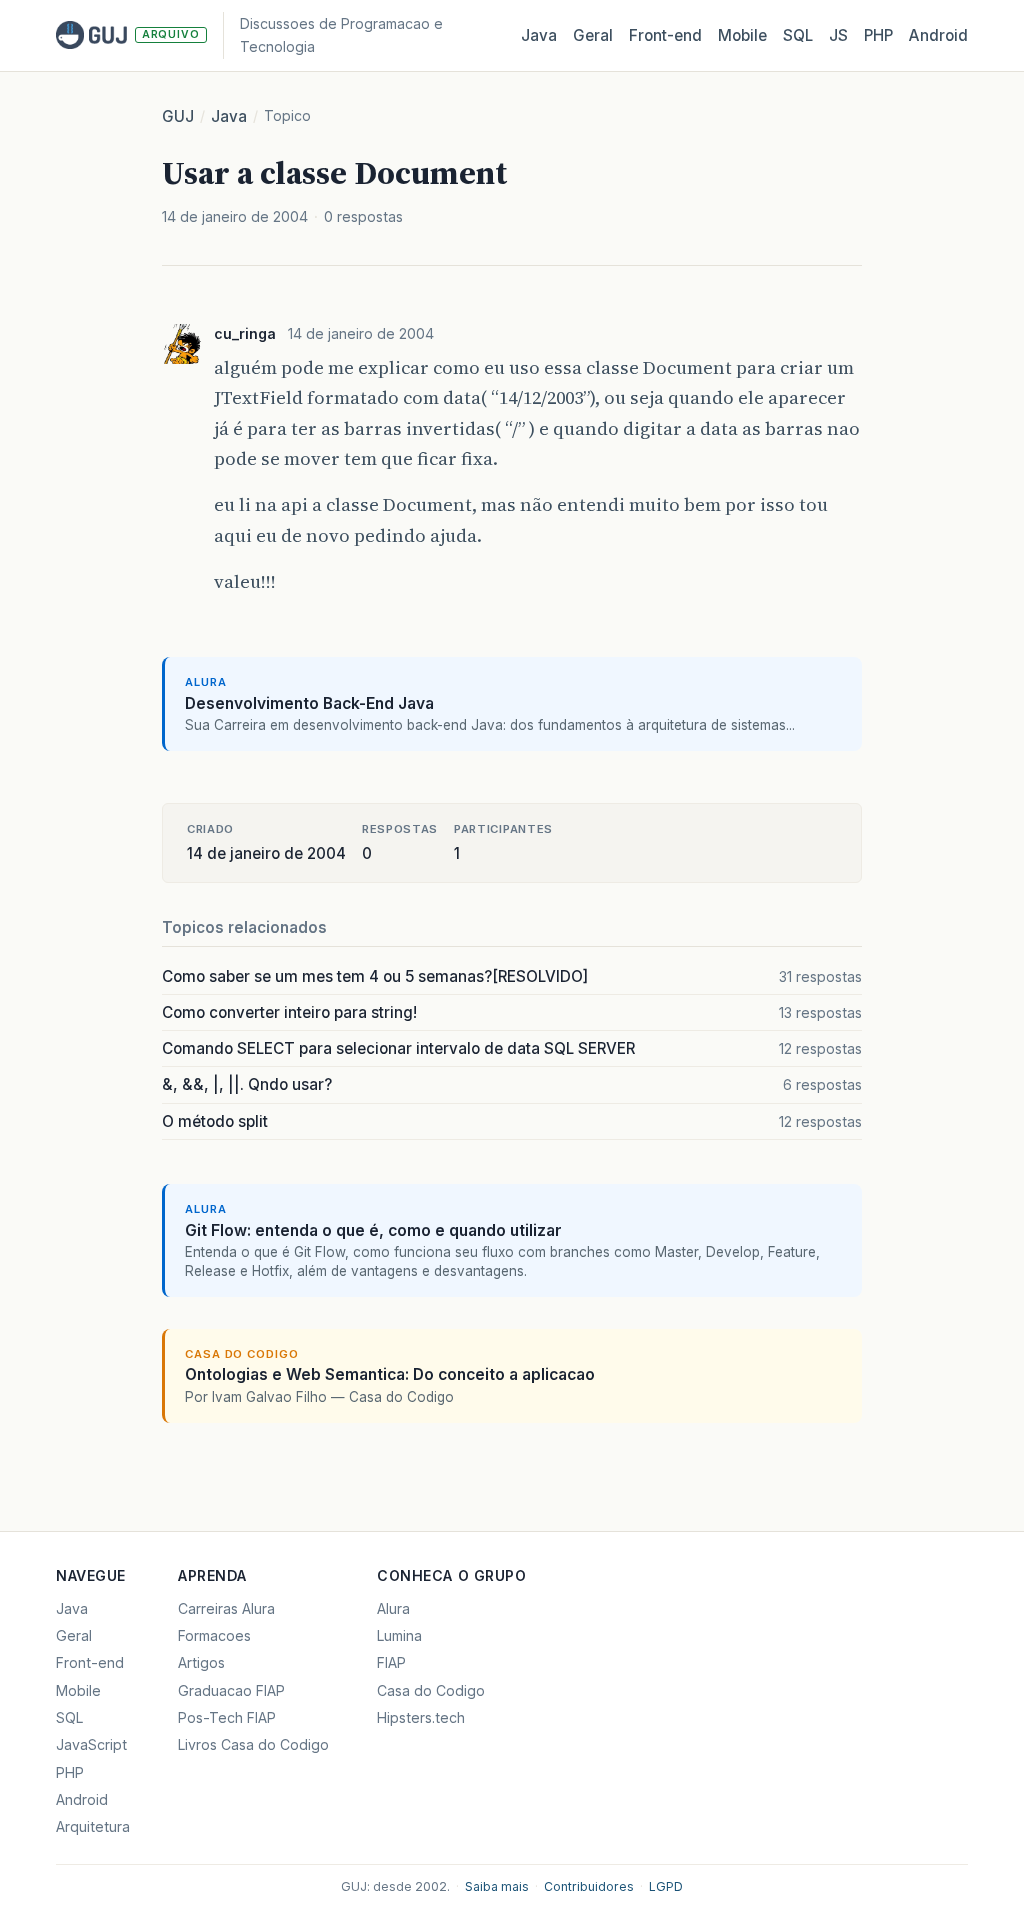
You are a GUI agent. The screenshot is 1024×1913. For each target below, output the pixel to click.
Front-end (90, 1662)
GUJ (178, 116)
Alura (393, 1608)
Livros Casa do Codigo (253, 1744)
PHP (878, 35)
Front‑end (665, 35)
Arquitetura (93, 1826)
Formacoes (214, 1635)
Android (938, 35)
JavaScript (91, 1744)
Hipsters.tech (421, 1717)
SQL (798, 35)
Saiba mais (497, 1886)
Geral (593, 35)
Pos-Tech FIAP (227, 1717)
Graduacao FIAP (231, 1690)
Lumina (399, 1635)
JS (838, 35)
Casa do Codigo (431, 1690)
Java (539, 35)
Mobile (742, 35)
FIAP (391, 1662)
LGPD (666, 1886)
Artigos (201, 1662)
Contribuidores (589, 1886)
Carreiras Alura (226, 1608)
